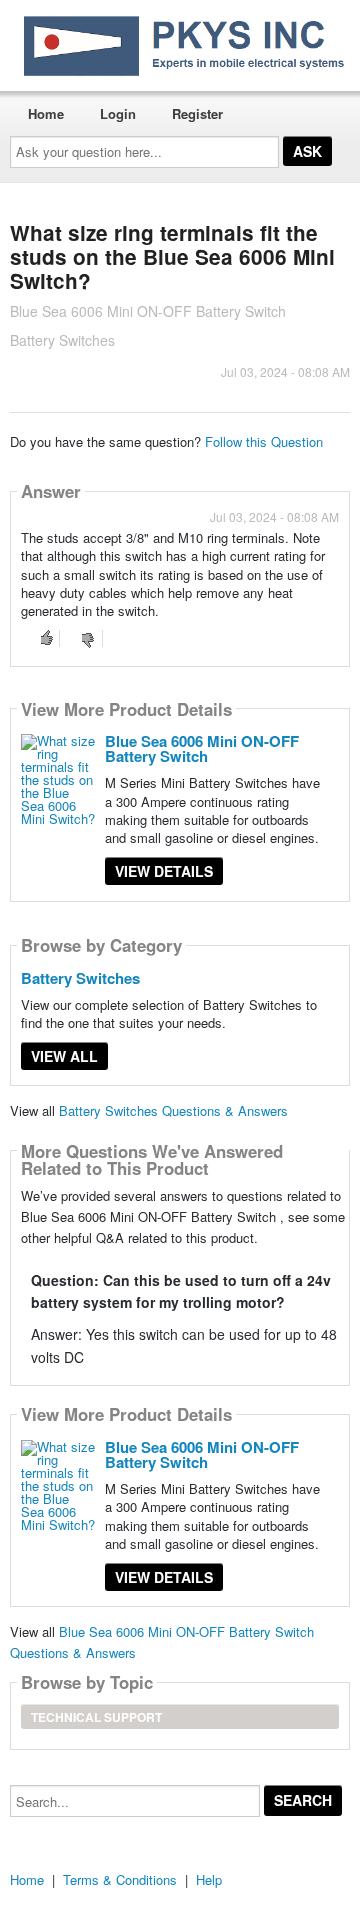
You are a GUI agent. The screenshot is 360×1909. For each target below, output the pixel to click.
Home (46, 113)
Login (118, 113)
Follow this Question (264, 441)
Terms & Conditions (120, 1879)
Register (197, 113)
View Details (164, 871)
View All (64, 1056)
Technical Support (96, 1717)
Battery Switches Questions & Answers (173, 1110)
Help (209, 1879)
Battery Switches (80, 978)
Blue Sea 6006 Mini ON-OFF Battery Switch (202, 748)
